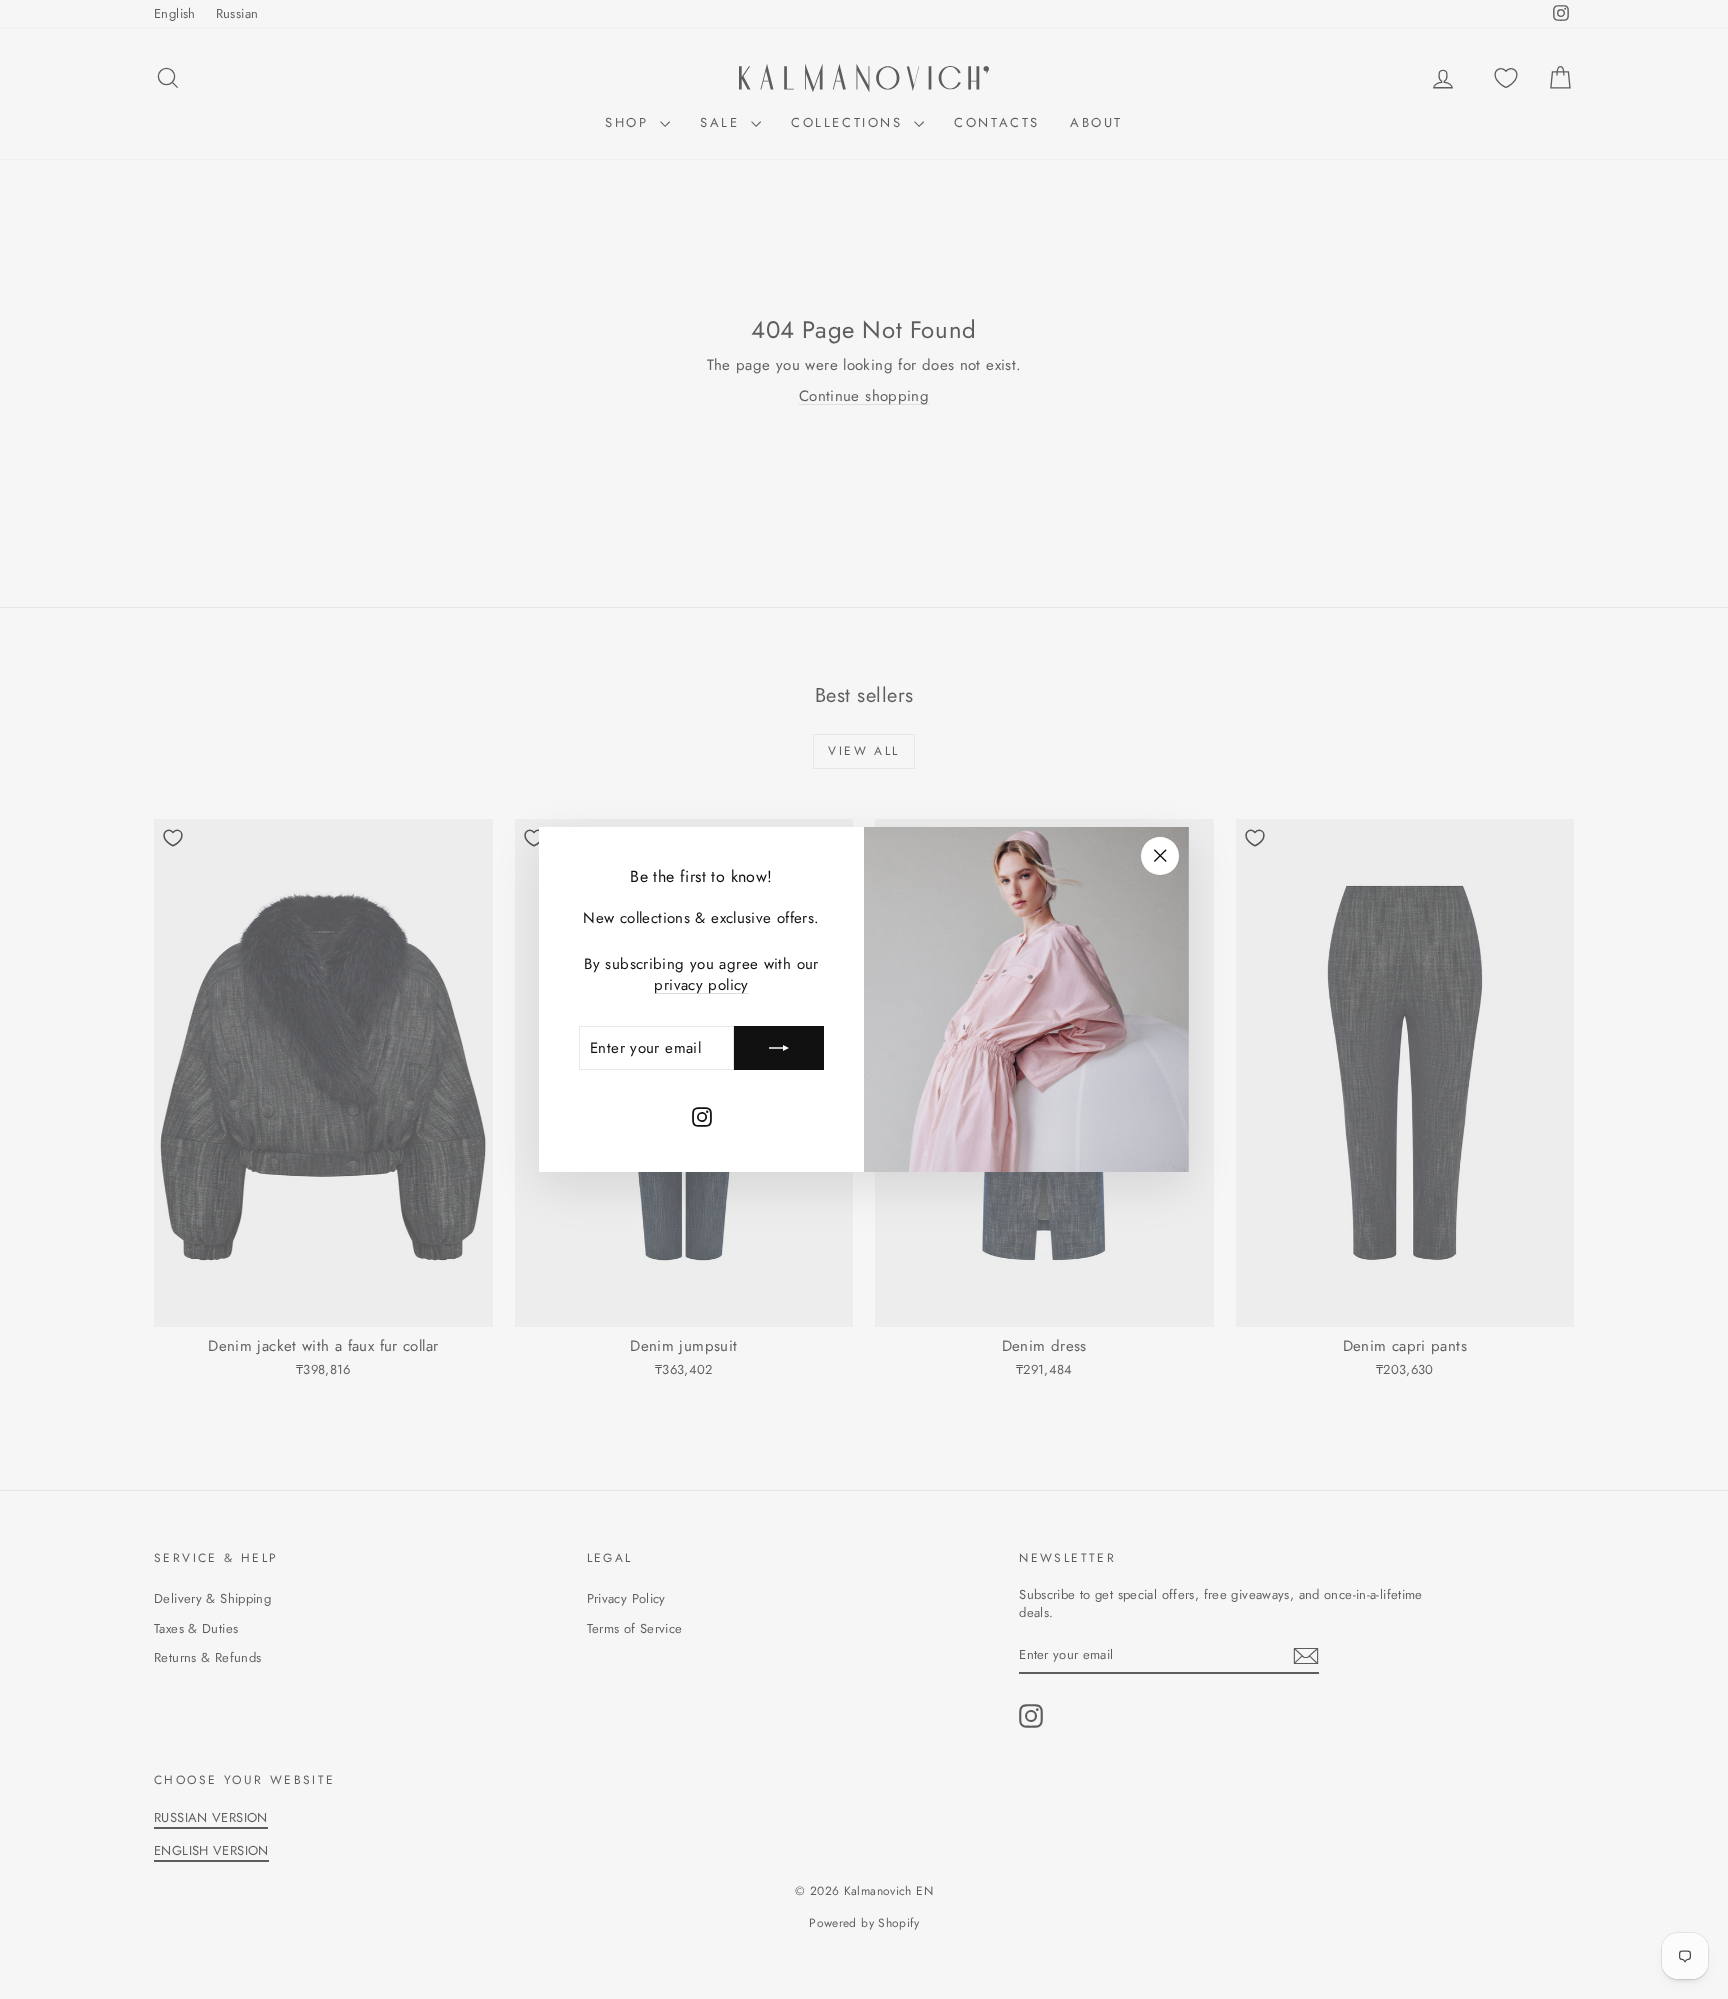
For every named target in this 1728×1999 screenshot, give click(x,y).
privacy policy (701, 985)
